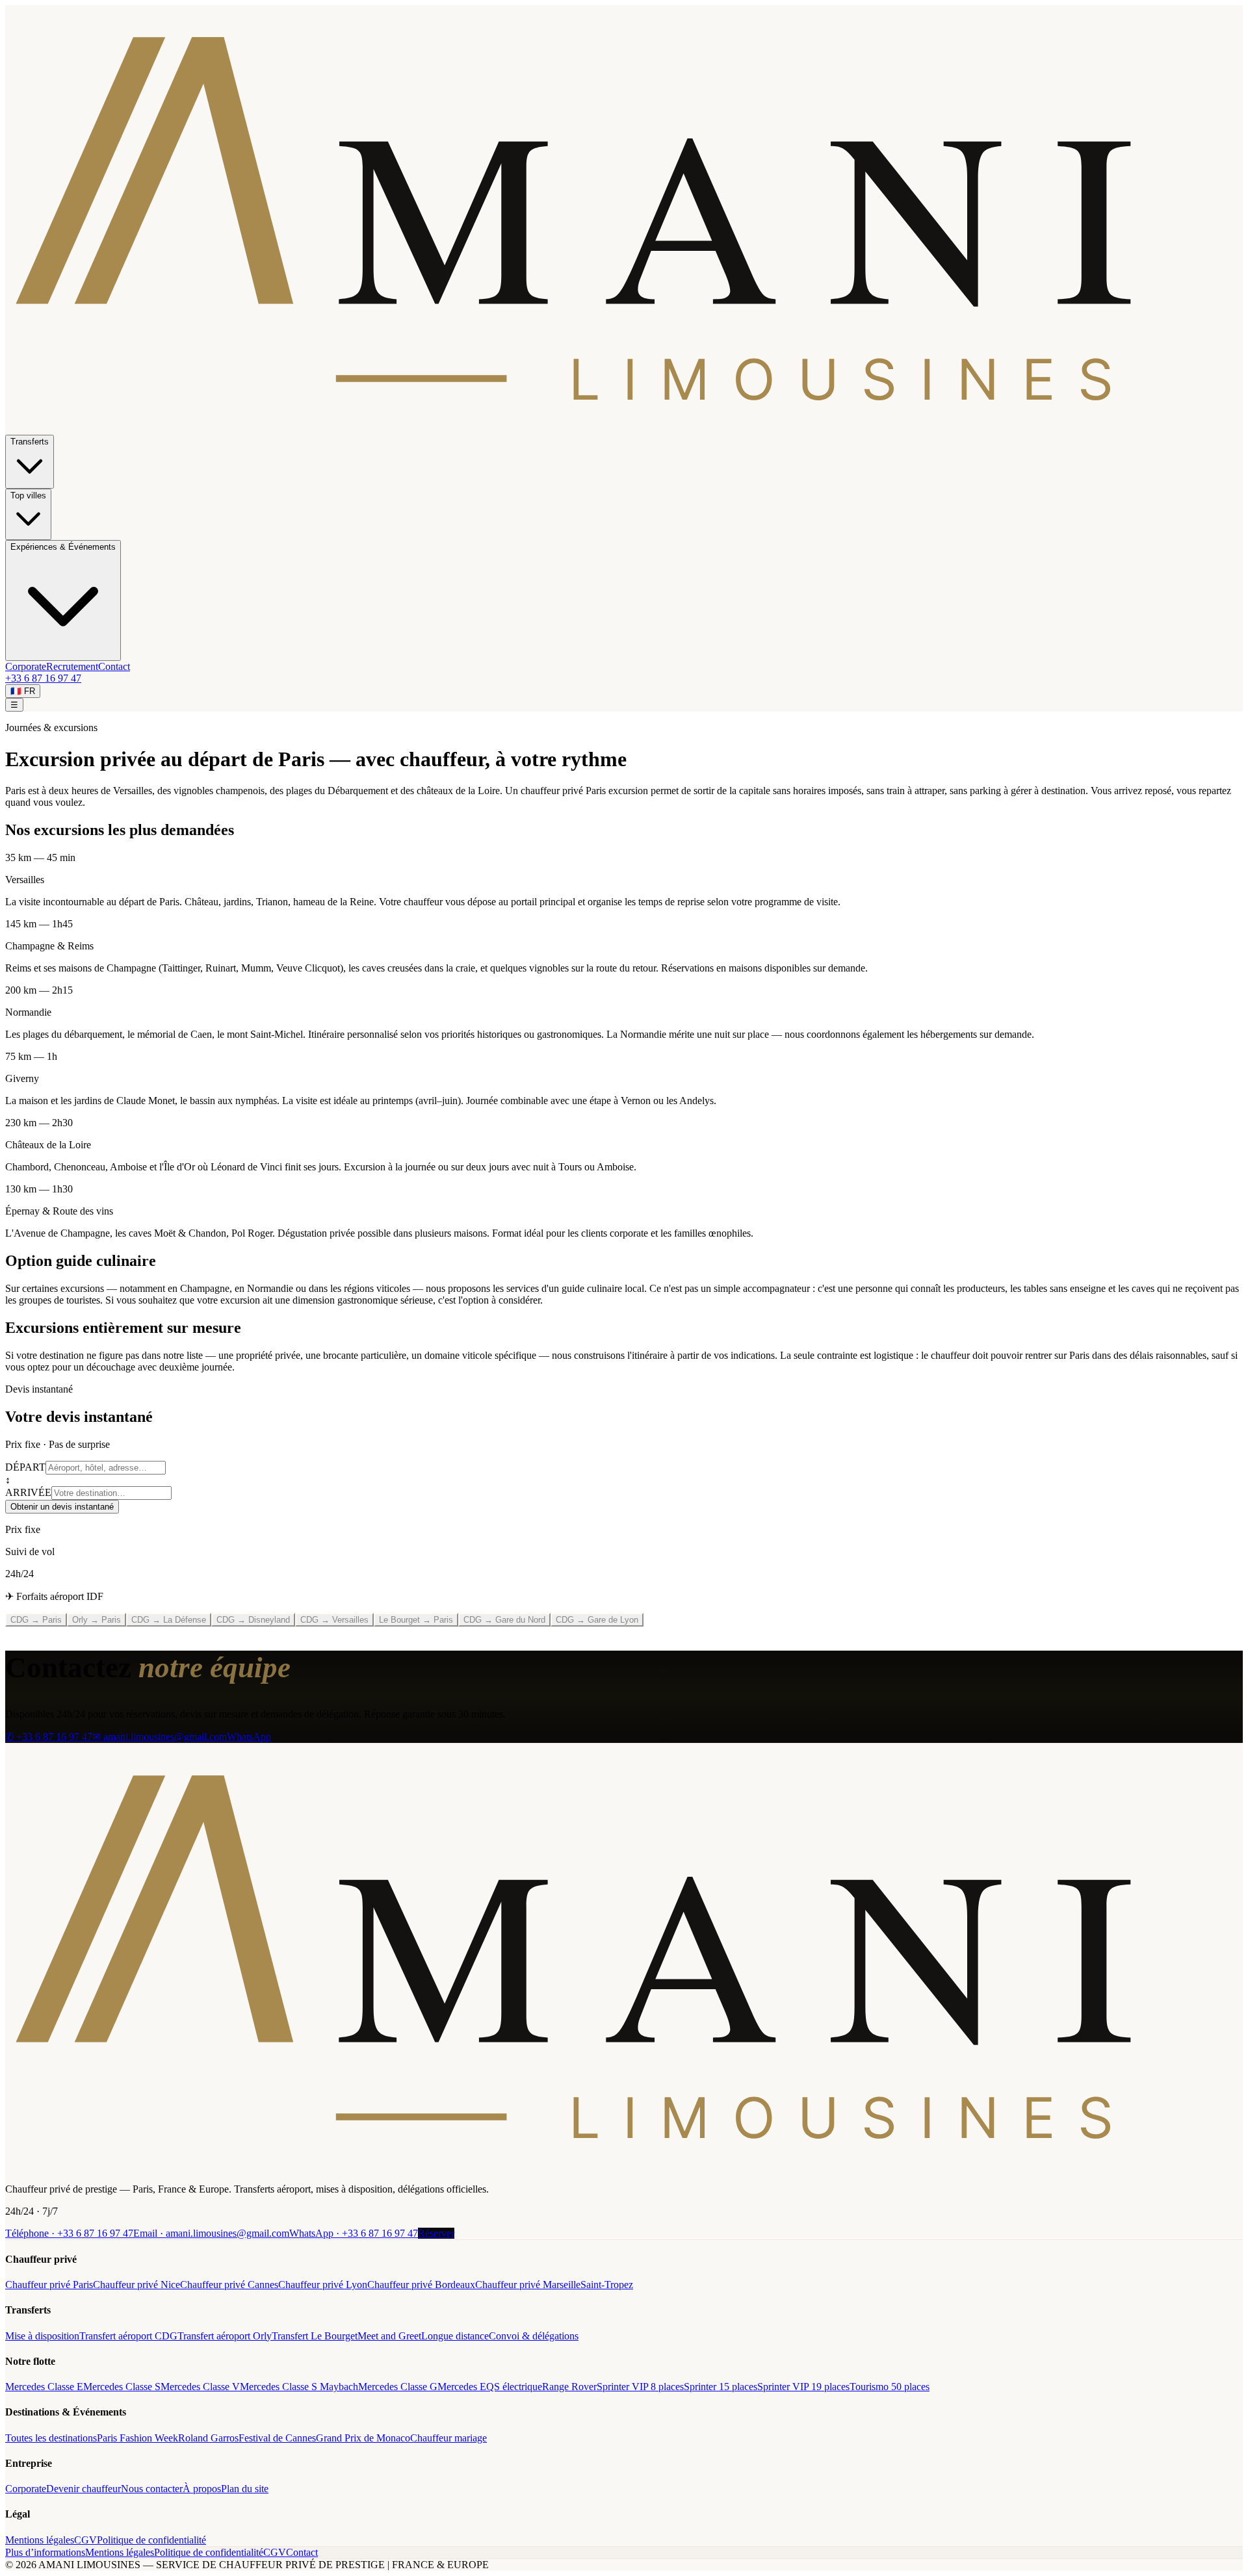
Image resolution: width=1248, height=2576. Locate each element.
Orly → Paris (97, 1620)
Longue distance (455, 2336)
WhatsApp (249, 1737)
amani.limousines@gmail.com (211, 2233)
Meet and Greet (389, 2336)
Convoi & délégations (534, 2336)
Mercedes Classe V (200, 2387)
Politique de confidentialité (151, 2540)
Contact (114, 666)
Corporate (26, 666)
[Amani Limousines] (624, 2167)
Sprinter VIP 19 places (803, 2387)
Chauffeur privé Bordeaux (421, 2285)
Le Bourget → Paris (416, 1620)
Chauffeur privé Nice (136, 2285)
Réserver (436, 2233)
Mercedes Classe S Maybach (299, 2387)
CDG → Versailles (334, 1620)
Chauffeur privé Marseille (528, 2285)
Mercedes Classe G (398, 2387)
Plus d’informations (45, 2552)
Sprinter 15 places (721, 2387)
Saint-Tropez (607, 2285)
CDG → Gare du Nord (504, 1620)
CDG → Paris (36, 1620)
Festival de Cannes (277, 2438)
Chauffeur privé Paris (49, 2285)
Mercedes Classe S (122, 2387)
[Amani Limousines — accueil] (624, 429)
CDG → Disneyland (253, 1620)
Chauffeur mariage (448, 2438)
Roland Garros (208, 2438)
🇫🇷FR (23, 691)
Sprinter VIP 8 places (640, 2387)
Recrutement (72, 666)
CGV (85, 2540)
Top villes (28, 496)
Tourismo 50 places (890, 2387)
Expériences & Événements (63, 547)
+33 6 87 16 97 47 (43, 678)
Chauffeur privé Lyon (323, 2285)
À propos (202, 2489)
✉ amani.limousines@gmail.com (160, 1737)
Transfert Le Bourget (315, 2336)
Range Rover (569, 2387)
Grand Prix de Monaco (363, 2438)
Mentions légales (40, 2540)
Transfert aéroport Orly (225, 2336)
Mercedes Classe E (44, 2387)
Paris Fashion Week (137, 2438)
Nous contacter (152, 2489)
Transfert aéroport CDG (128, 2336)
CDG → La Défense (169, 1620)
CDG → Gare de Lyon (597, 1620)
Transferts (30, 442)
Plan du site (245, 2489)
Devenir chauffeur (84, 2489)
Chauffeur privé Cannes (229, 2285)
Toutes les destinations (51, 2438)
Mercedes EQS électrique (490, 2387)
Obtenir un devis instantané (62, 1507)
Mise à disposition (42, 2336)
